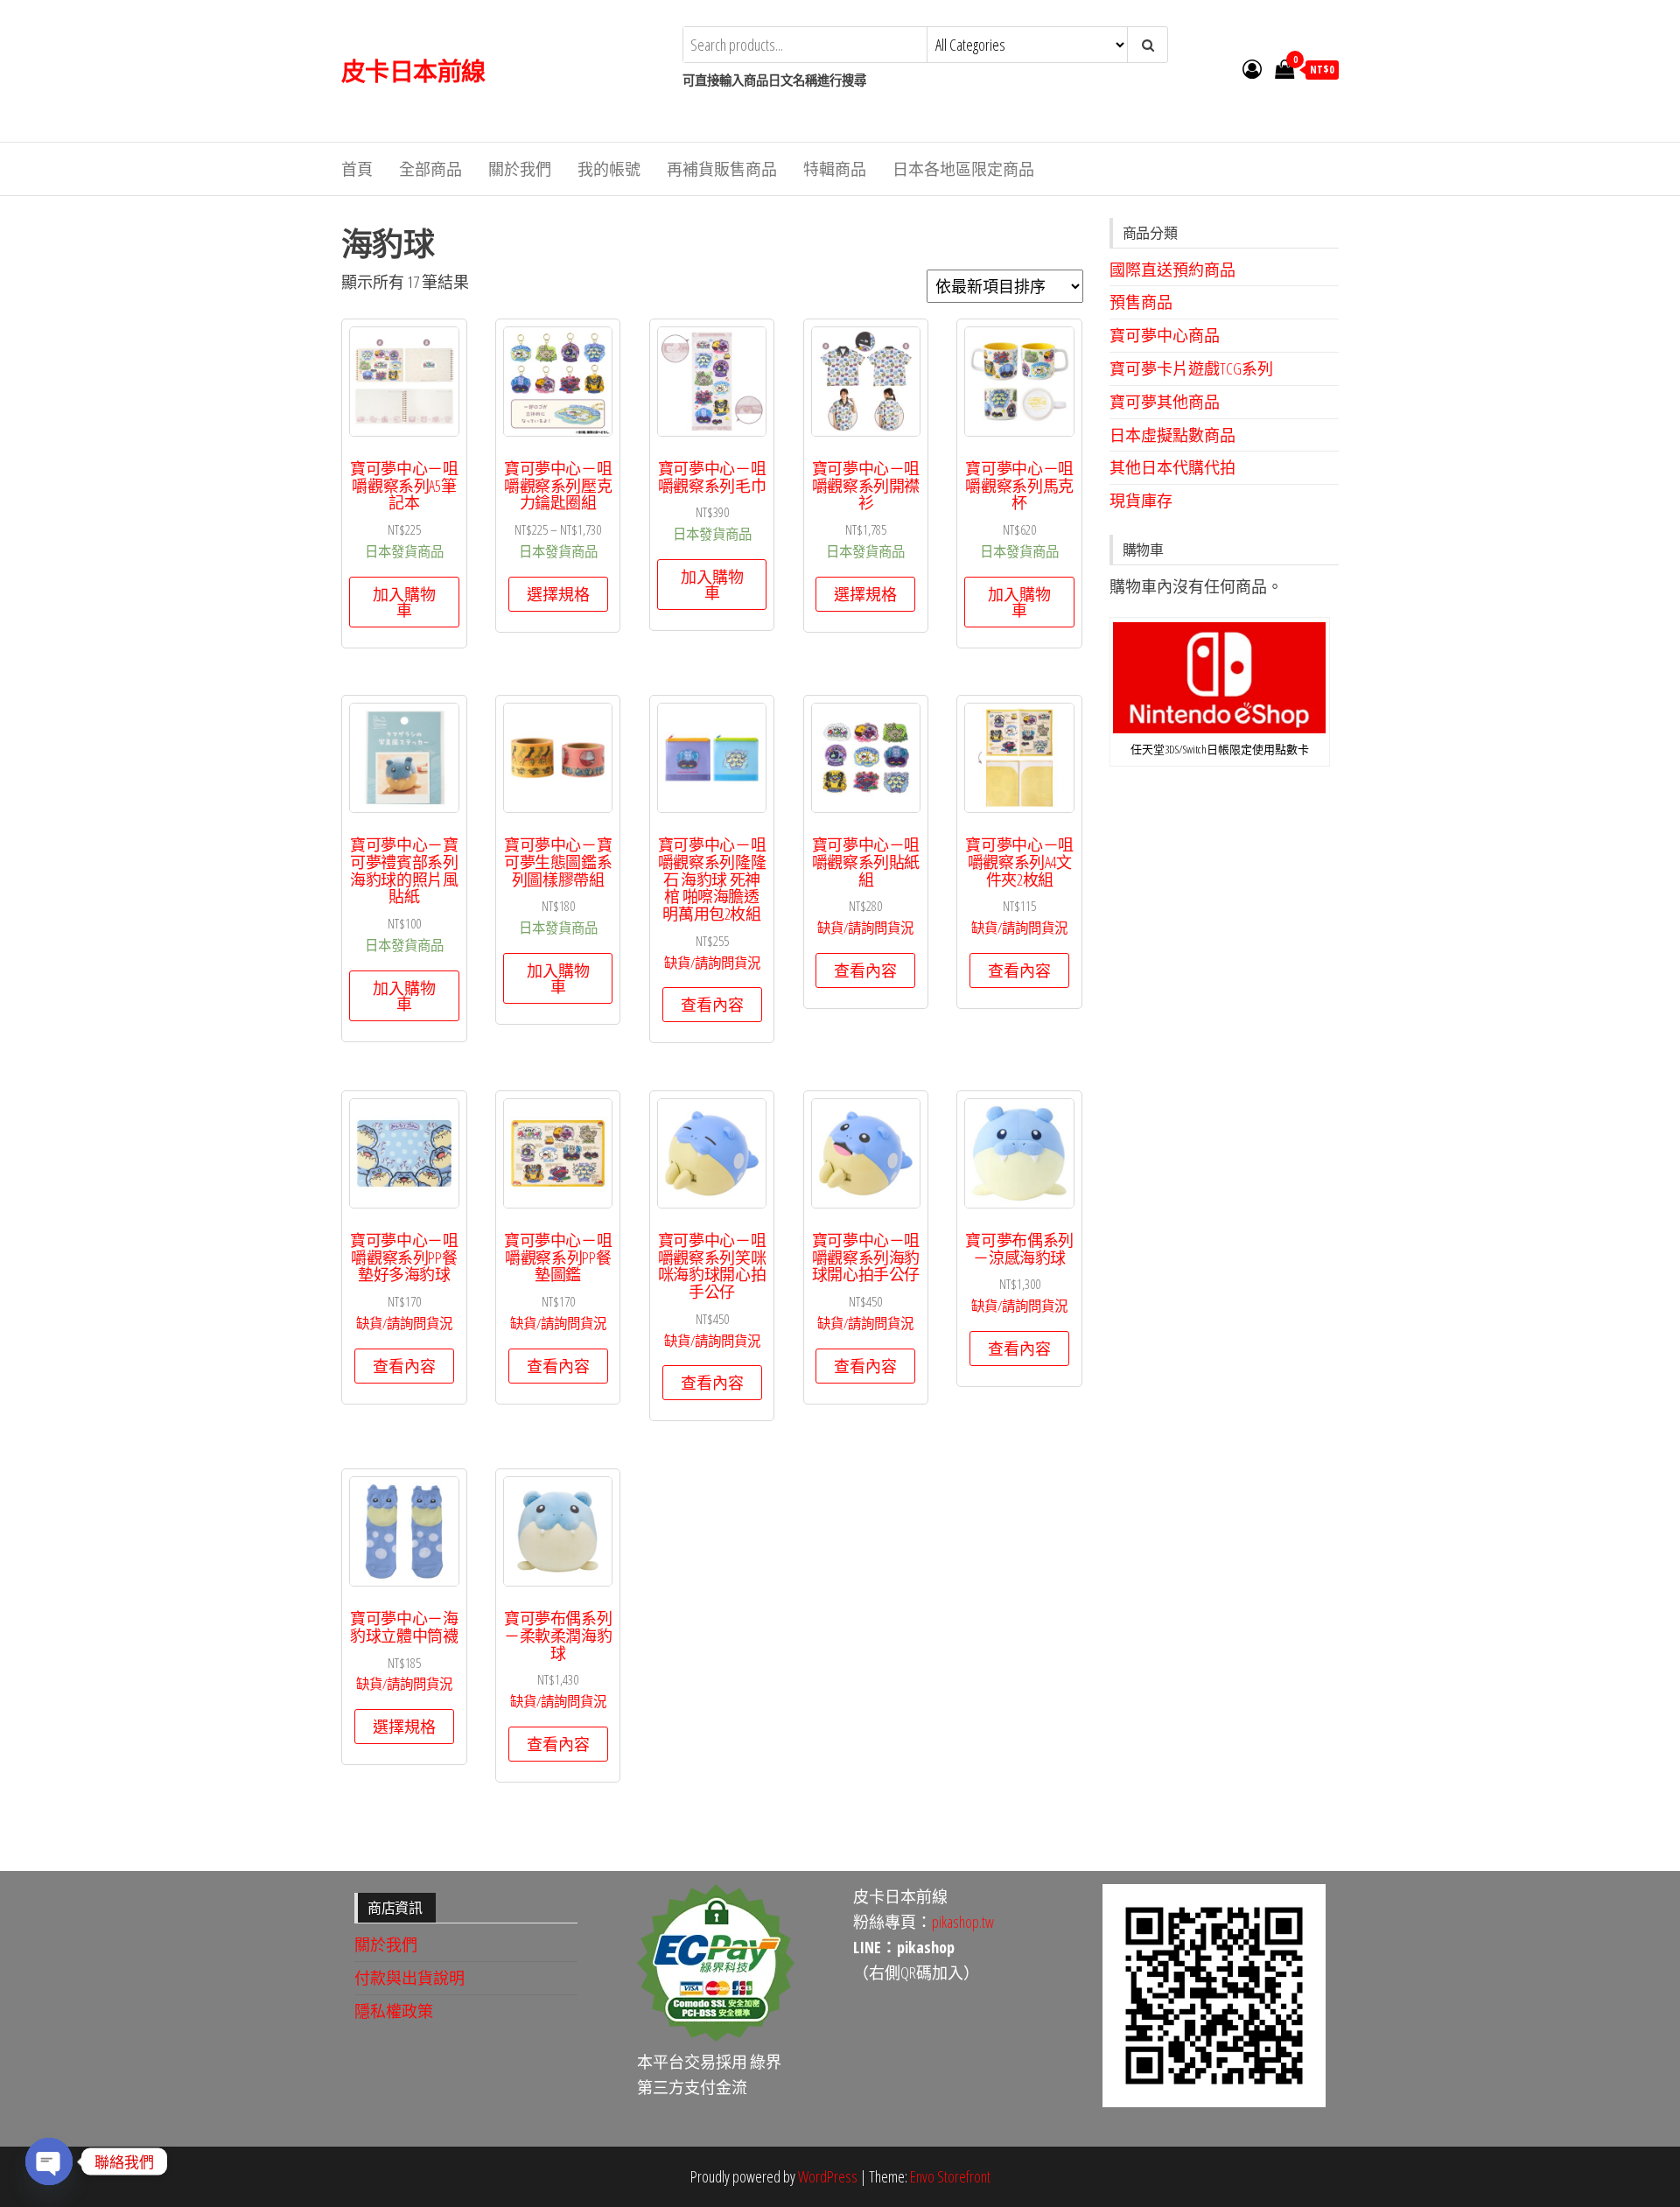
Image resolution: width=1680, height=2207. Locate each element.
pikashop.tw (963, 1922)
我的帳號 (609, 169)
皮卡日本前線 (413, 71)
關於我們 (520, 169)
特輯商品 (835, 169)
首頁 (357, 169)
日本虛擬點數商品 (1172, 435)
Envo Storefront (950, 2176)
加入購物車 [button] (404, 602)
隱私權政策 (394, 2011)
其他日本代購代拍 (1172, 467)
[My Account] (1252, 68)
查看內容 (712, 1005)
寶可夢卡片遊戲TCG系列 (1191, 368)
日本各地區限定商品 (963, 169)
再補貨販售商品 (722, 169)
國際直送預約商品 (1172, 270)
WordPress (828, 2176)
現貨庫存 (1141, 501)
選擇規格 (558, 594)
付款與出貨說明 (409, 1978)
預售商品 (1141, 302)
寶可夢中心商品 (1165, 335)
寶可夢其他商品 (1165, 402)
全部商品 (430, 169)
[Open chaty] (49, 2161)
